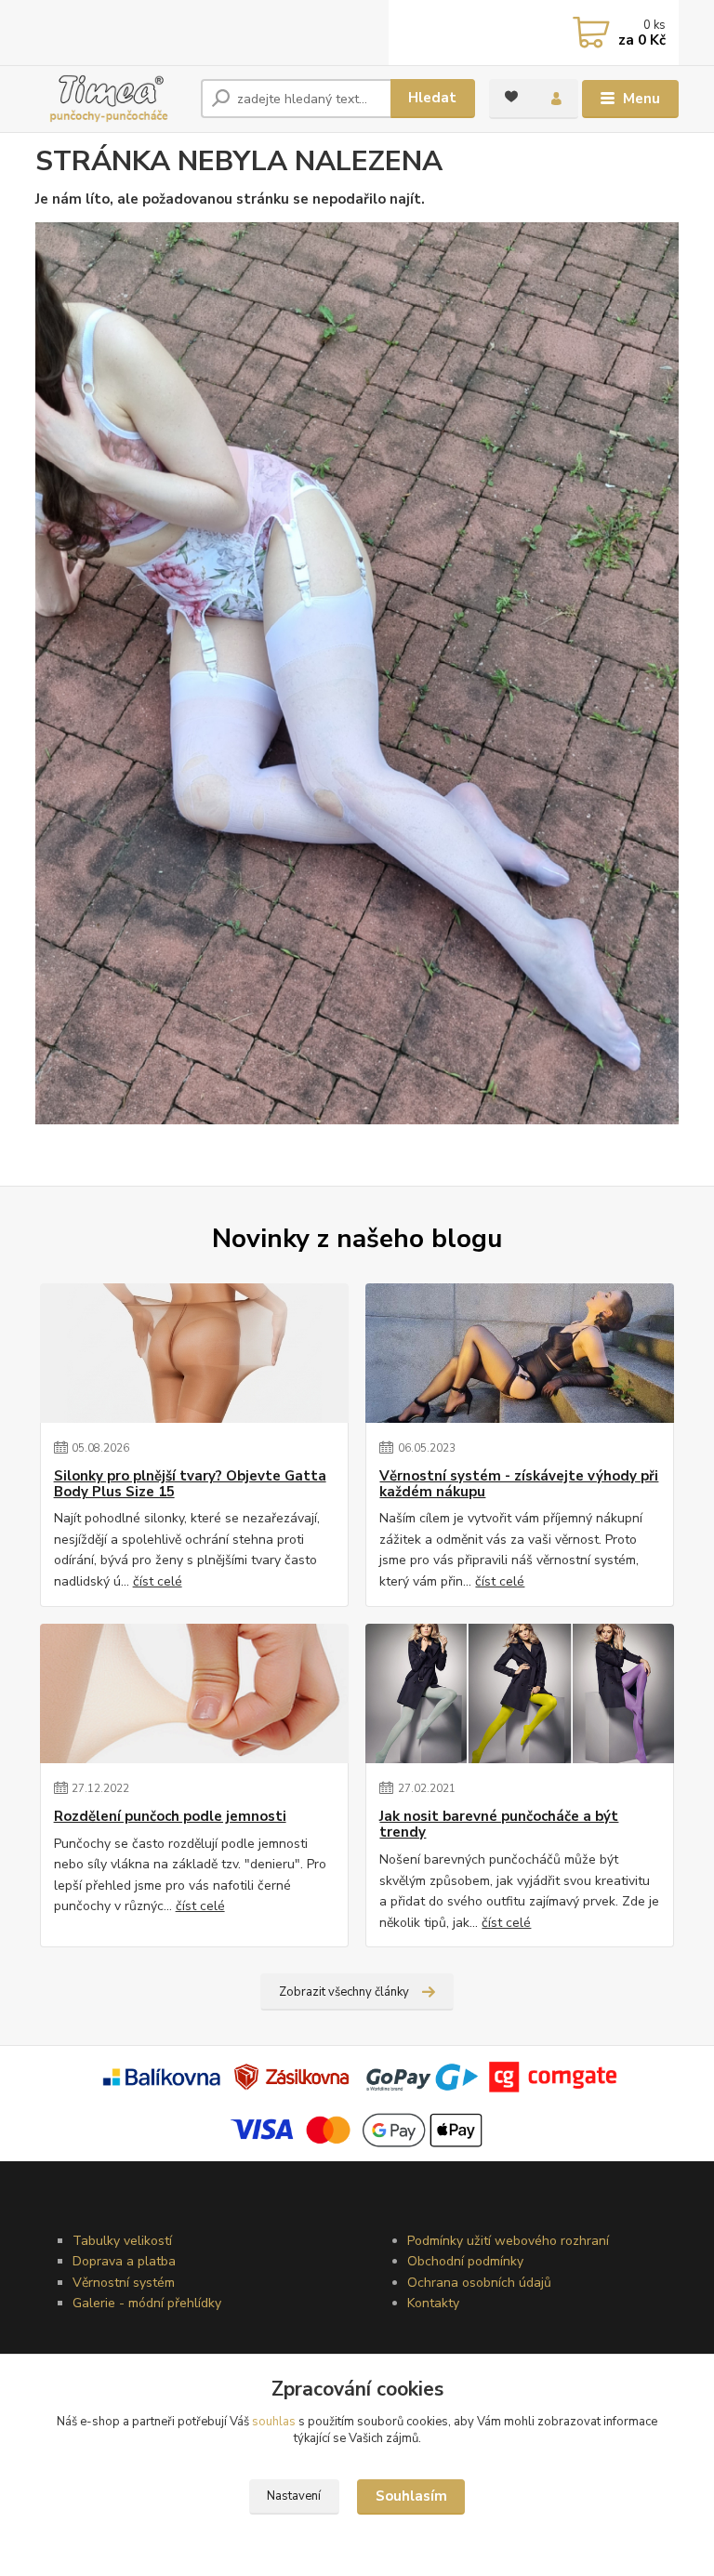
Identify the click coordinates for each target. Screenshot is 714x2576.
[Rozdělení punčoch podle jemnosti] (194, 1693)
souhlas (274, 2422)
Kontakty (433, 2303)
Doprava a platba (124, 2261)
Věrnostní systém (124, 2283)
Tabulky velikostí (122, 2241)
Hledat (432, 98)
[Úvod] (111, 99)
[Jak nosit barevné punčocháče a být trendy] (520, 1693)
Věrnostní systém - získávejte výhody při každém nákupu (519, 1485)
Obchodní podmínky (465, 2261)
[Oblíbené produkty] (511, 97)
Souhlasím (411, 2496)
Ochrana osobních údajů (479, 2283)
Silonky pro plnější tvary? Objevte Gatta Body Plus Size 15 (190, 1485)
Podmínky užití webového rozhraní (508, 2241)
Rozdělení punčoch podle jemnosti (170, 1817)
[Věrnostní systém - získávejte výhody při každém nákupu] (520, 1353)
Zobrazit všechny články (344, 1992)
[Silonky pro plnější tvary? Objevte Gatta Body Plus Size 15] (194, 1353)
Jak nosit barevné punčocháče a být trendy (499, 1825)
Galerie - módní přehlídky (147, 2303)
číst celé (158, 1581)
